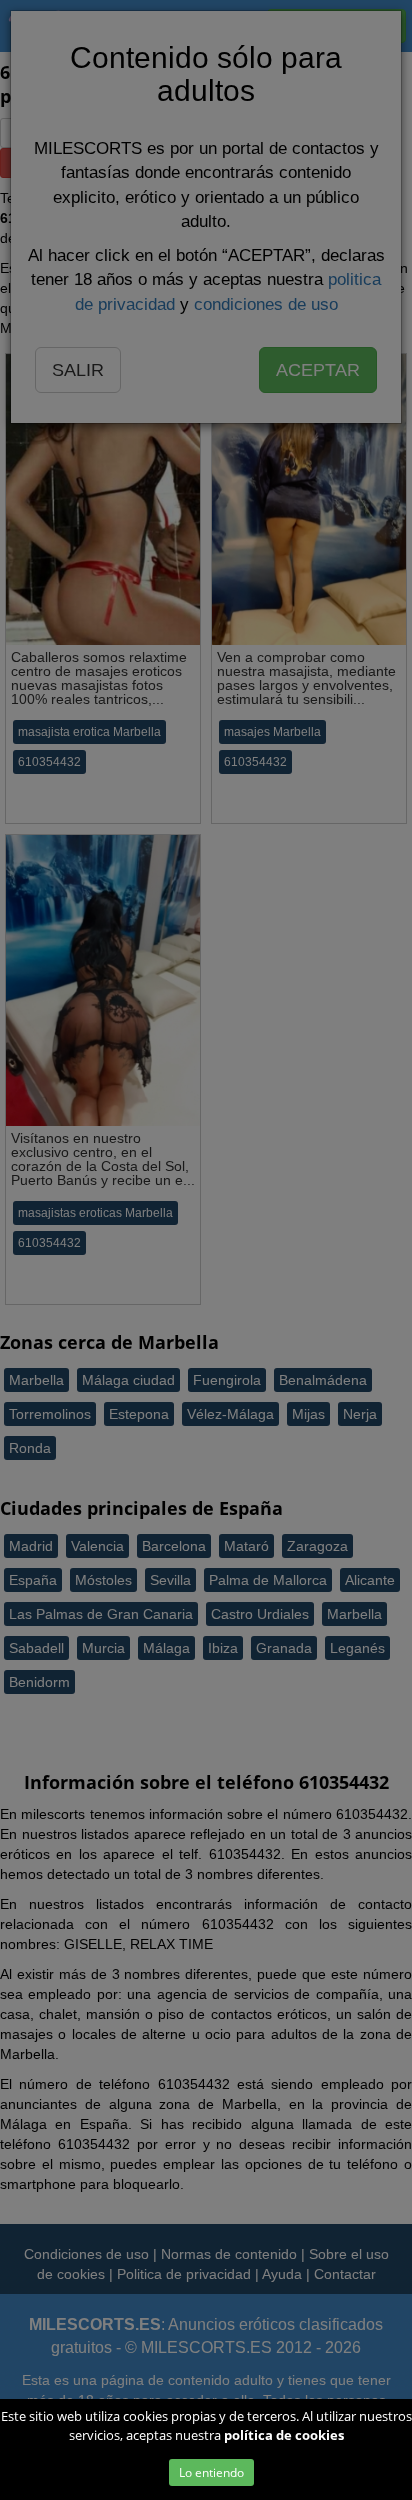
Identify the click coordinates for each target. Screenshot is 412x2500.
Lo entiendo (211, 2472)
